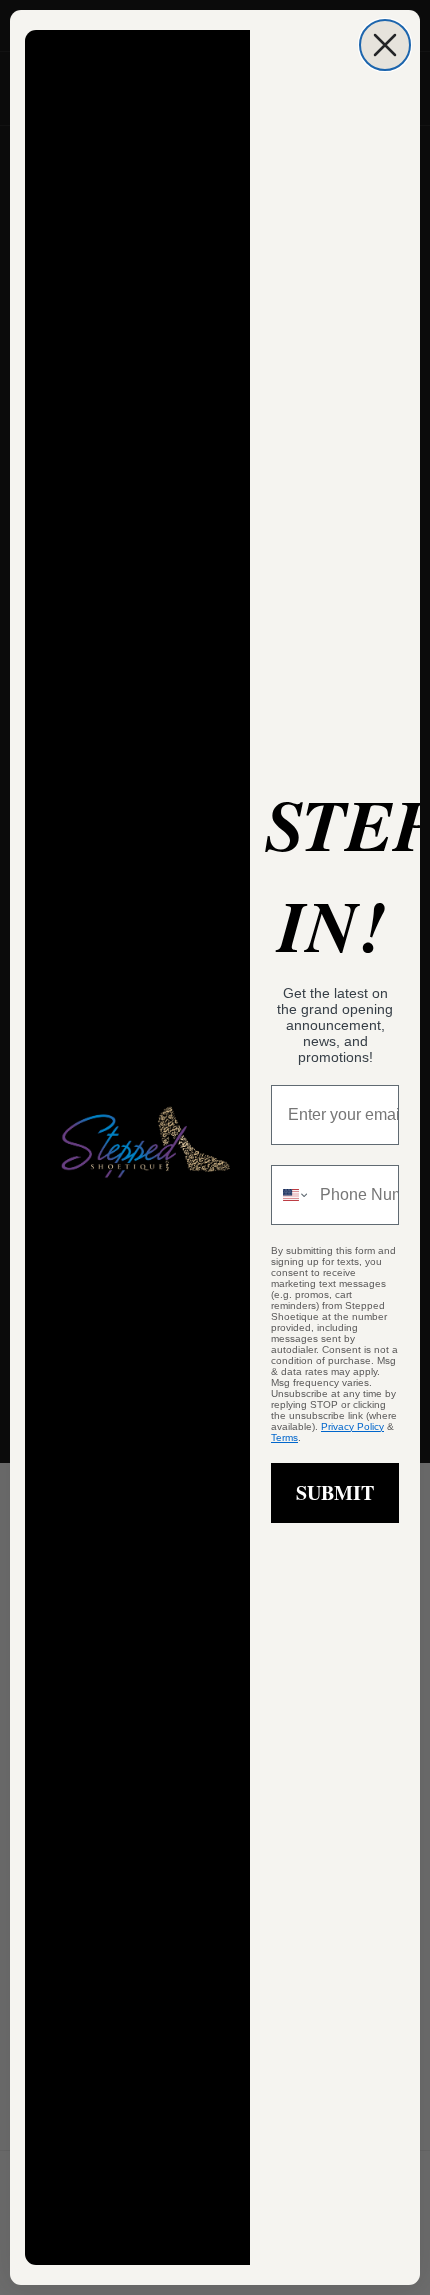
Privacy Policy (352, 1426)
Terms (284, 1437)
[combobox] (291, 1195)
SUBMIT (335, 1492)
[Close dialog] (385, 45)
